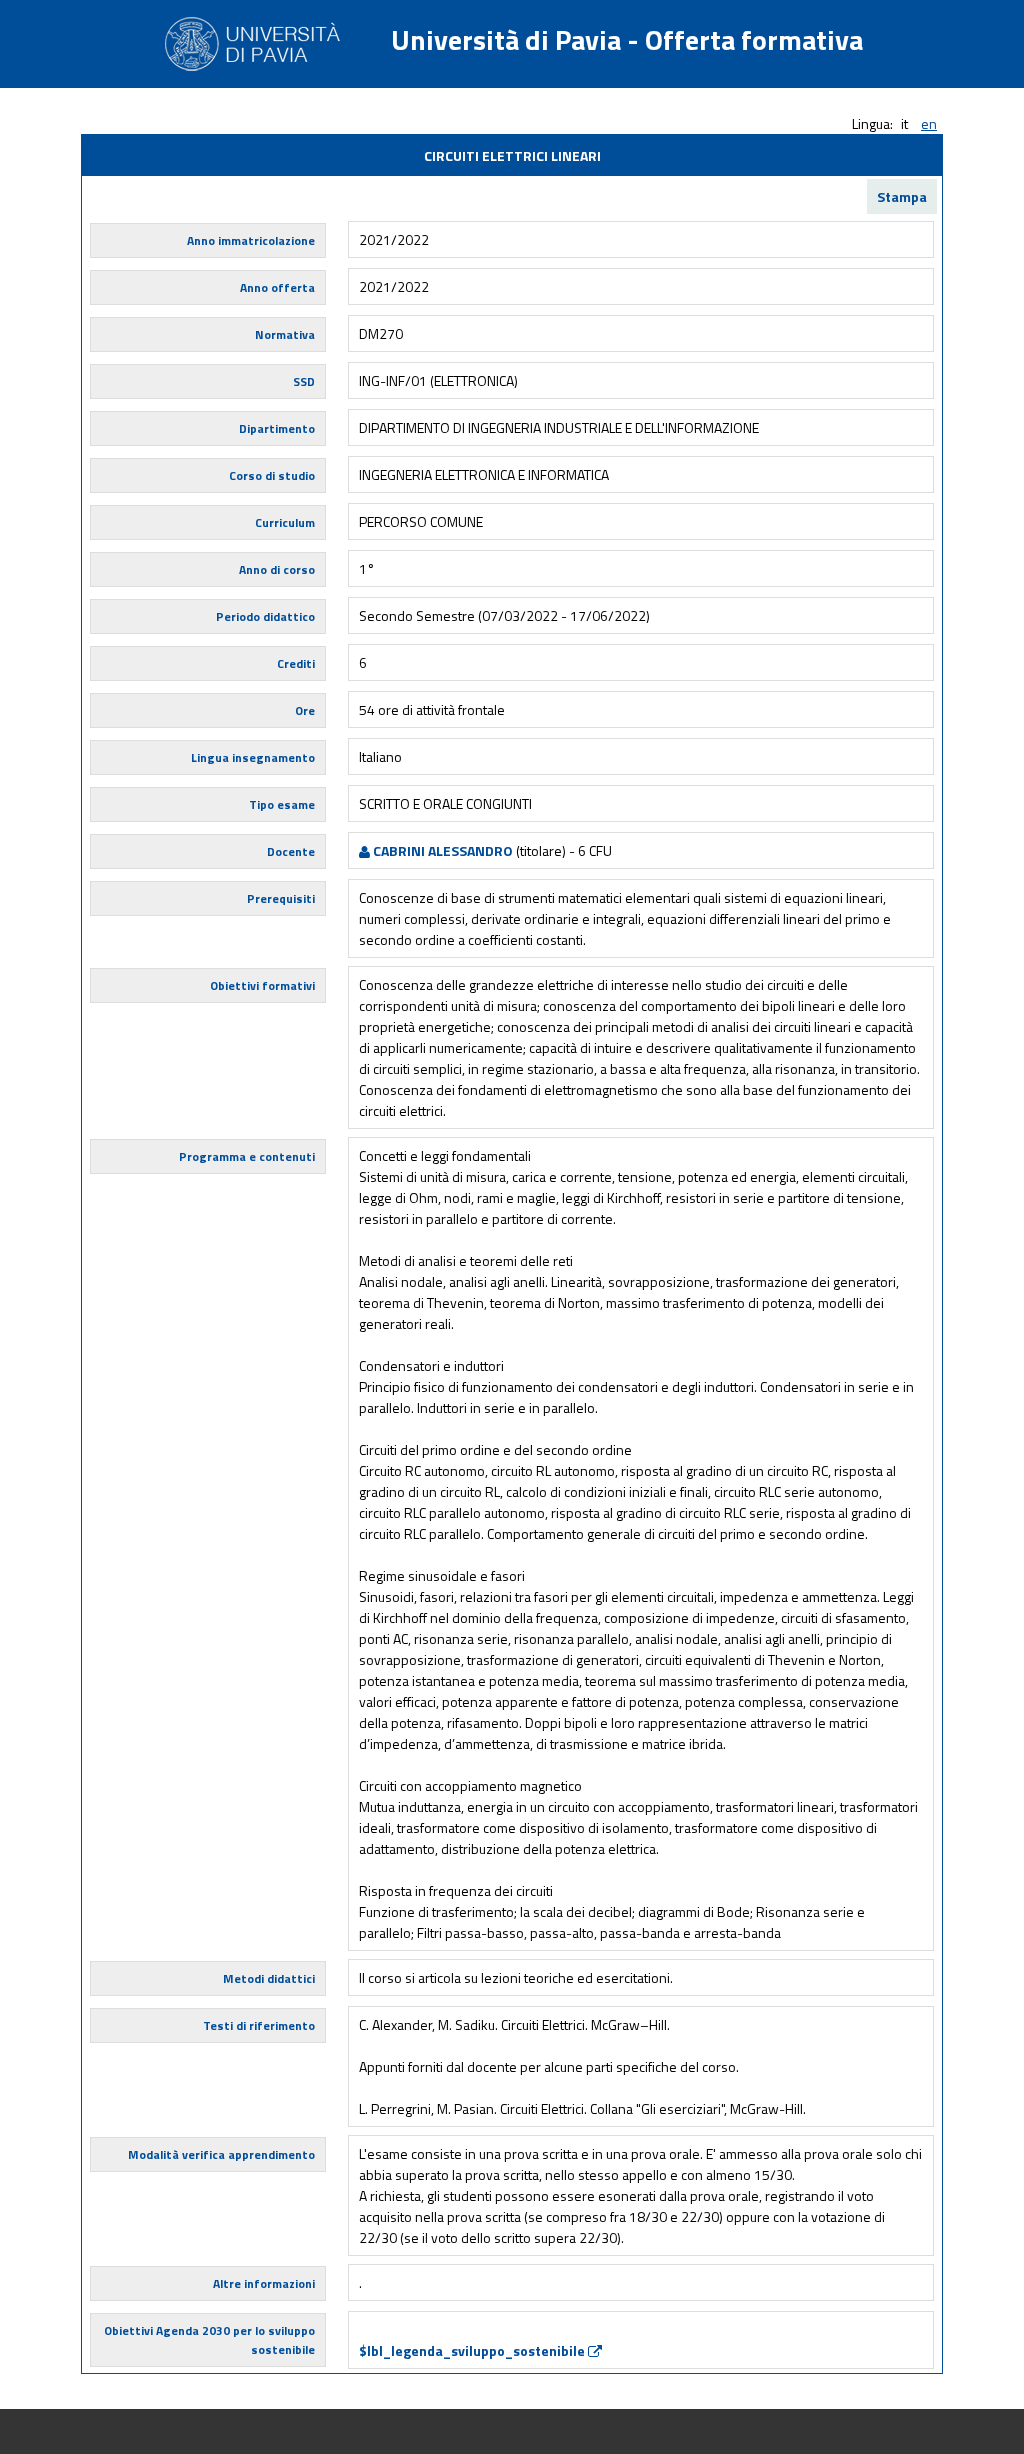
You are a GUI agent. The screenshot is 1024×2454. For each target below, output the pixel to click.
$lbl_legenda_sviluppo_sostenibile (473, 2350)
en (929, 123)
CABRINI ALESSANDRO (441, 850)
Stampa (902, 196)
